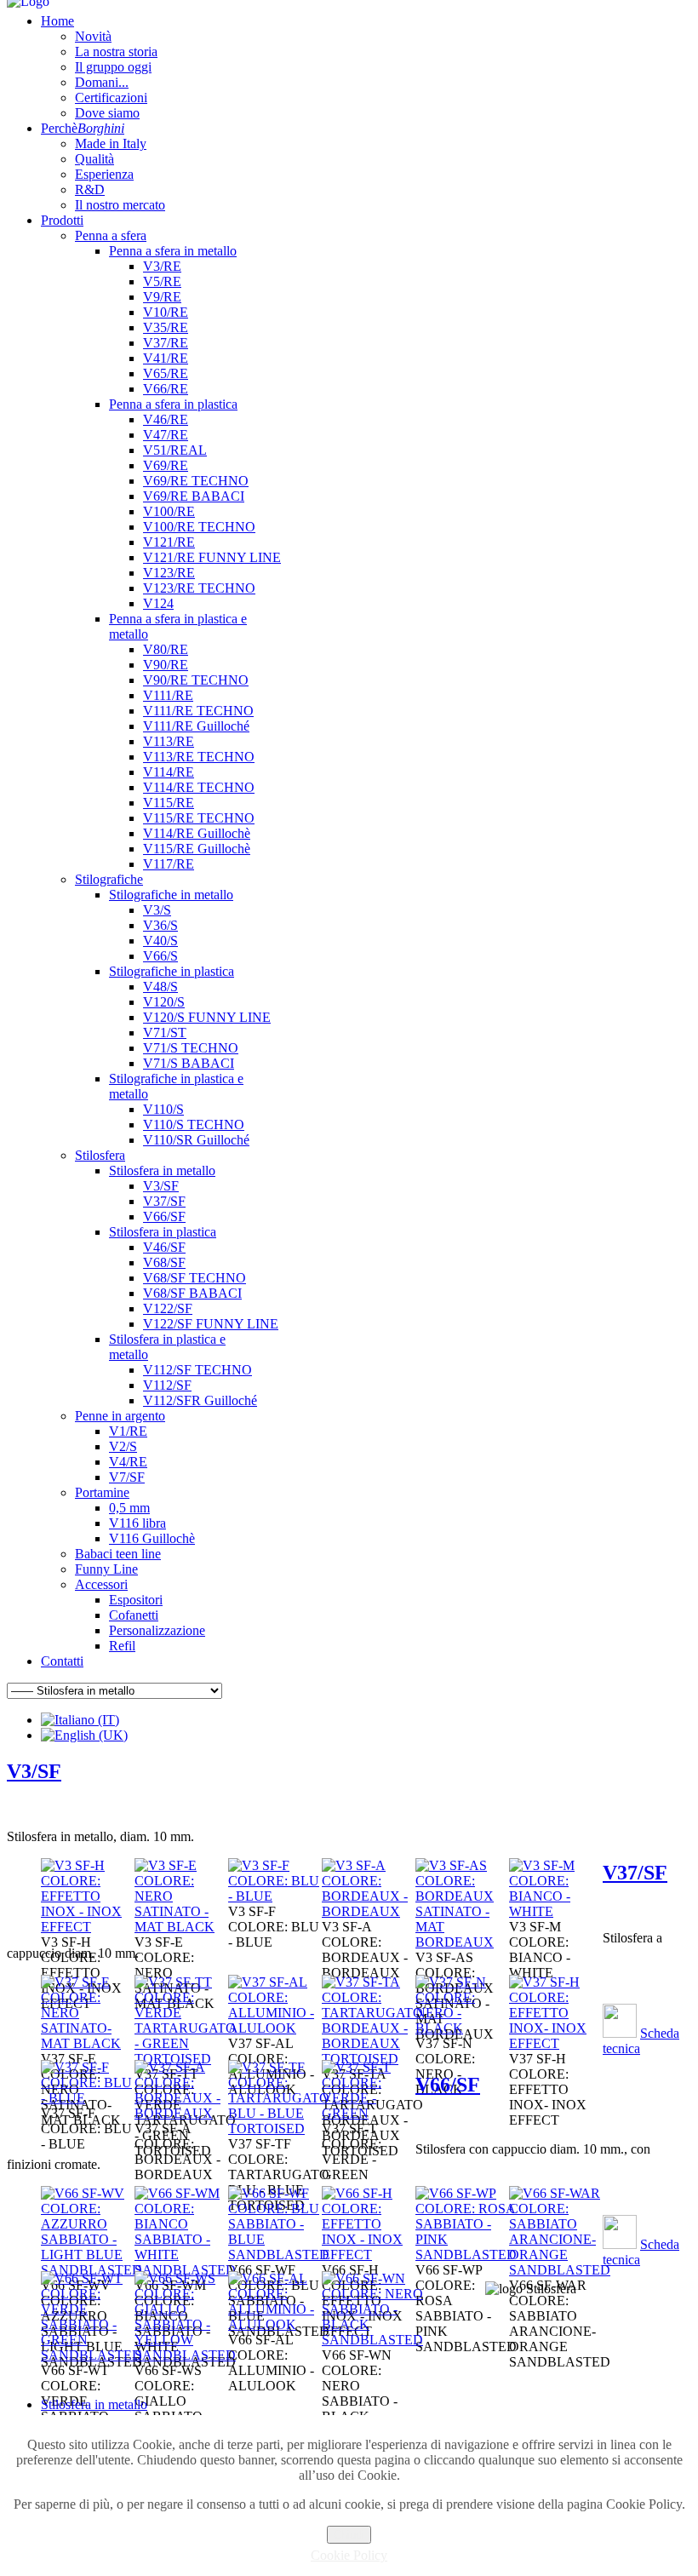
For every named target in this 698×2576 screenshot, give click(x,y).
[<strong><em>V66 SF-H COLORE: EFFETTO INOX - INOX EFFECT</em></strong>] (369, 2255)
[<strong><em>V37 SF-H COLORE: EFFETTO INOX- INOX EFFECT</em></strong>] (556, 2043)
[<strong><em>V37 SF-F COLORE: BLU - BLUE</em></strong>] (88, 2098)
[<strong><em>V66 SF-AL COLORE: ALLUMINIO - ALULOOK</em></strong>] (275, 2324)
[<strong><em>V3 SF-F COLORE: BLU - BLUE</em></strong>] (275, 1896)
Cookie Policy (349, 2555)
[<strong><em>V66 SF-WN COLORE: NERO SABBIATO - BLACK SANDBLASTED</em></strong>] (372, 2340)
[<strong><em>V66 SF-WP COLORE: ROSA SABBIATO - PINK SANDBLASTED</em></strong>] (466, 2255)
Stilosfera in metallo (94, 2404)
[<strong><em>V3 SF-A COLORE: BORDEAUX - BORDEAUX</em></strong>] (369, 1911)
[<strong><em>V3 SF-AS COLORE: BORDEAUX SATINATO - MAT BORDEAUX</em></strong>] (462, 1942)
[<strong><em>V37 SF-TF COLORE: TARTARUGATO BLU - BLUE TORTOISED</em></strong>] (279, 2128)
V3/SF (34, 1771)
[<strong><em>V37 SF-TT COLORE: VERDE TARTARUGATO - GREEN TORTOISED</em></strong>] (185, 2059)
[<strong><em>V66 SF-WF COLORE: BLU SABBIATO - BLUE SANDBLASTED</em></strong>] (279, 2255)
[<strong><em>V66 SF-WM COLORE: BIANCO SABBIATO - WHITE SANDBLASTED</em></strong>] (185, 2270)
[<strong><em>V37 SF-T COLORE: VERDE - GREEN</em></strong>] (369, 2113)
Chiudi (349, 2535)
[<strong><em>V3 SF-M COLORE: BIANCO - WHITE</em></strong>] (556, 1911)
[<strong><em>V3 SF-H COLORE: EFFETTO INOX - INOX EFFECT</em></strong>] (88, 1927)
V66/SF (448, 2085)
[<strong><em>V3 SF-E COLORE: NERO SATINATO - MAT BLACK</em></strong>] (181, 1927)
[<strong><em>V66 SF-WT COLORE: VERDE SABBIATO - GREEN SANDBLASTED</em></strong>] (92, 2355)
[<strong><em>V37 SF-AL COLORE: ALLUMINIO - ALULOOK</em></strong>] (275, 2028)
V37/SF (635, 1873)
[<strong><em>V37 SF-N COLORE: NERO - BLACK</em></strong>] (462, 2028)
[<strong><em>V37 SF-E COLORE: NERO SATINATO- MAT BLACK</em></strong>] (88, 2043)
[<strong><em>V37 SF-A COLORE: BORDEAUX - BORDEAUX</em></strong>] (181, 2113)
